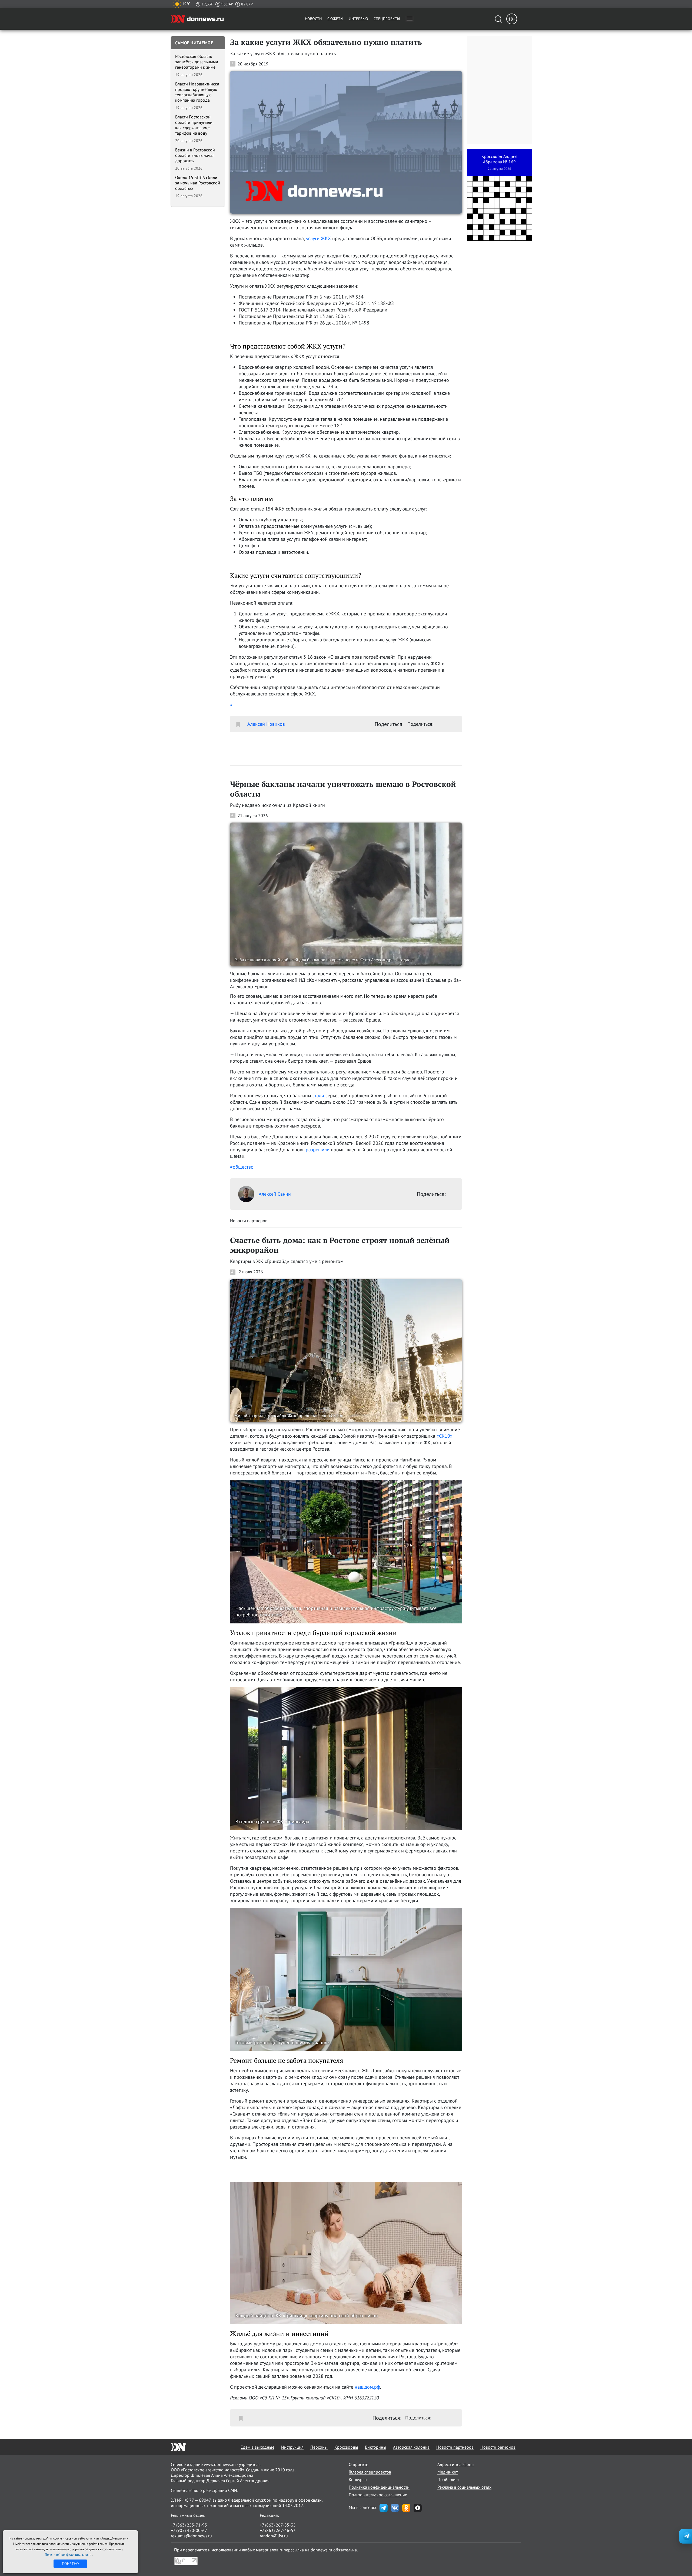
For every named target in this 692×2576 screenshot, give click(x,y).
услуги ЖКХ (318, 238)
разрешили (318, 1150)
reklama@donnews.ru (191, 2536)
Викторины (376, 2447)
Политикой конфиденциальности (69, 2555)
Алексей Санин (275, 1194)
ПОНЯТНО (70, 2564)
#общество (242, 1167)
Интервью (358, 19)
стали (318, 1095)
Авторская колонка (411, 2447)
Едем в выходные (257, 2447)
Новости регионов (498, 2447)
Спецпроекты (387, 19)
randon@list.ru (274, 2536)
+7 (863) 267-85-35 (278, 2525)
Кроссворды (346, 2447)
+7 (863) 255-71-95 (189, 2525)
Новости (313, 19)
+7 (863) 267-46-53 (278, 2530)
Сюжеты (335, 19)
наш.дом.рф (367, 2387)
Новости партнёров (455, 2447)
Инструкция (292, 2447)
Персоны (319, 2447)
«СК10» (445, 1436)
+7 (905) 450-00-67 (189, 2530)
